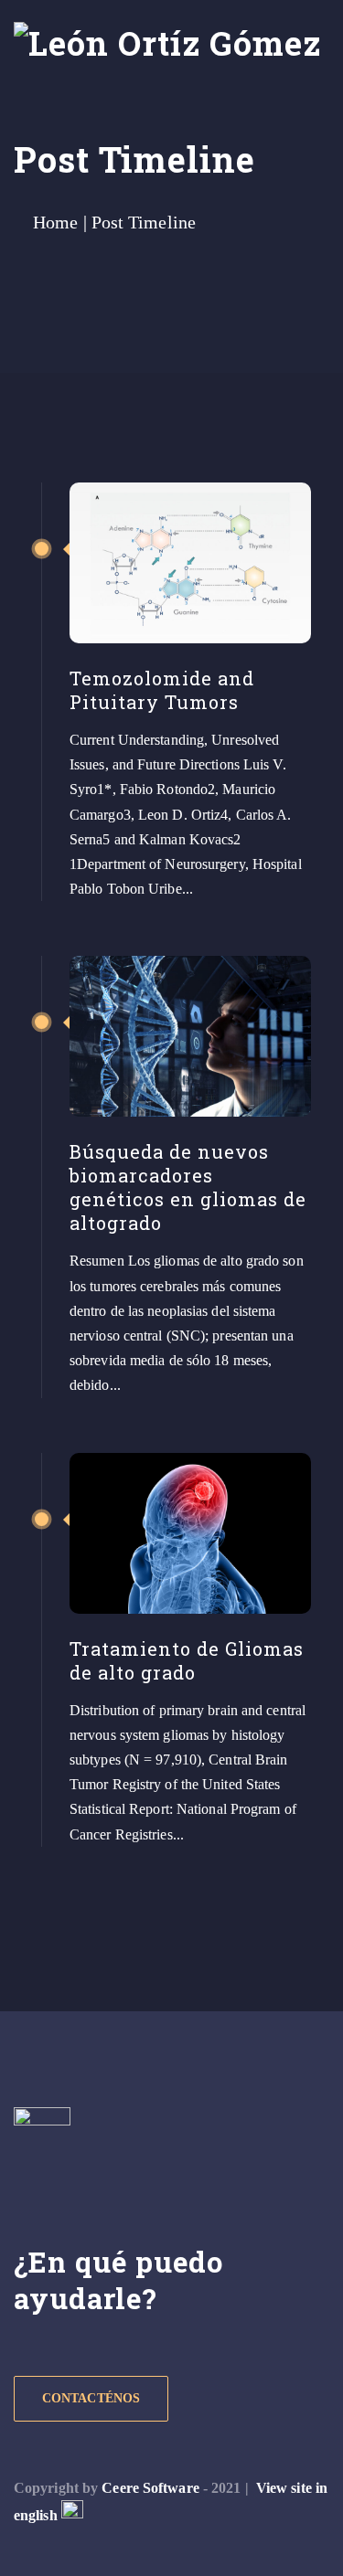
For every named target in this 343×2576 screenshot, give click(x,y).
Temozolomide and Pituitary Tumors (162, 690)
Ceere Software (150, 2488)
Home (55, 222)
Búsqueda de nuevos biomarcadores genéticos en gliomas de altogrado (188, 1187)
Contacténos (91, 2398)
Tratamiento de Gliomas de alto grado (187, 1660)
